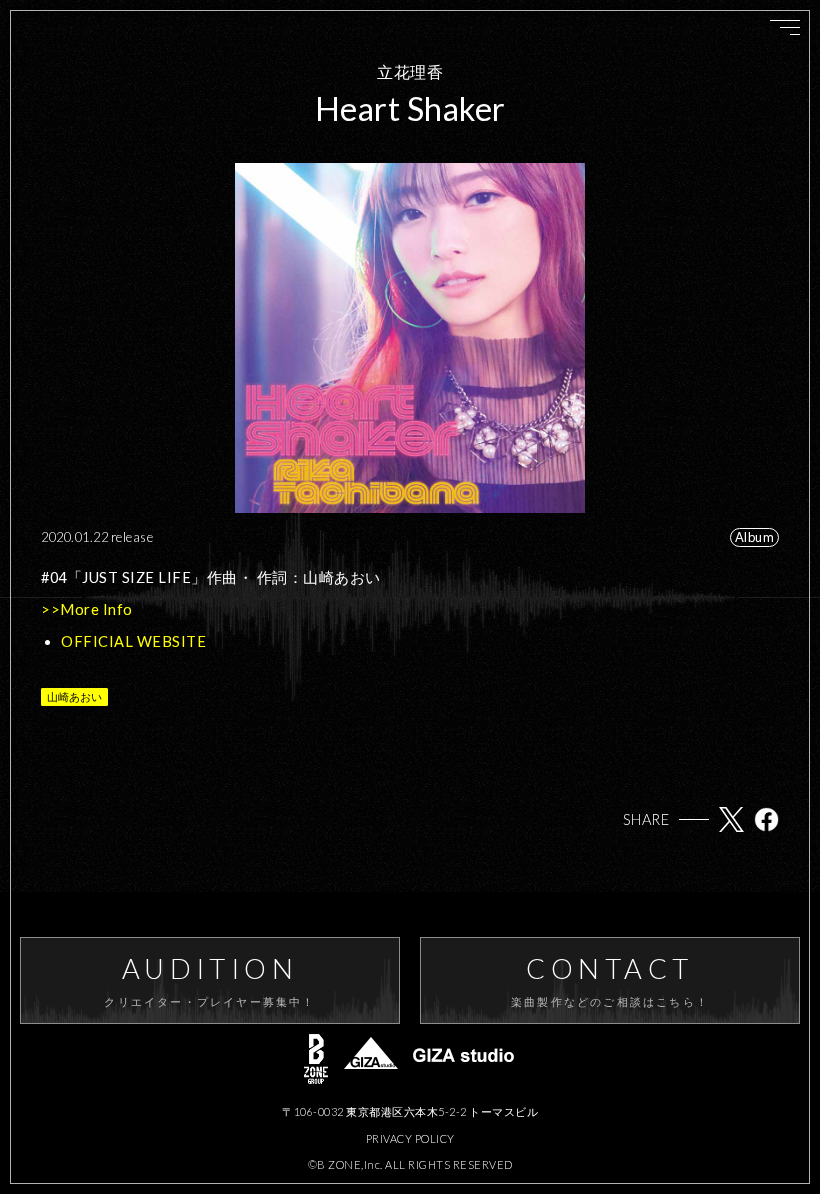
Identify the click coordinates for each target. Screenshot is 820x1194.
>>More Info (87, 609)
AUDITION (209, 980)
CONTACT (610, 980)
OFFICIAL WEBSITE (133, 641)
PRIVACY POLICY (410, 1138)
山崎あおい (74, 696)
